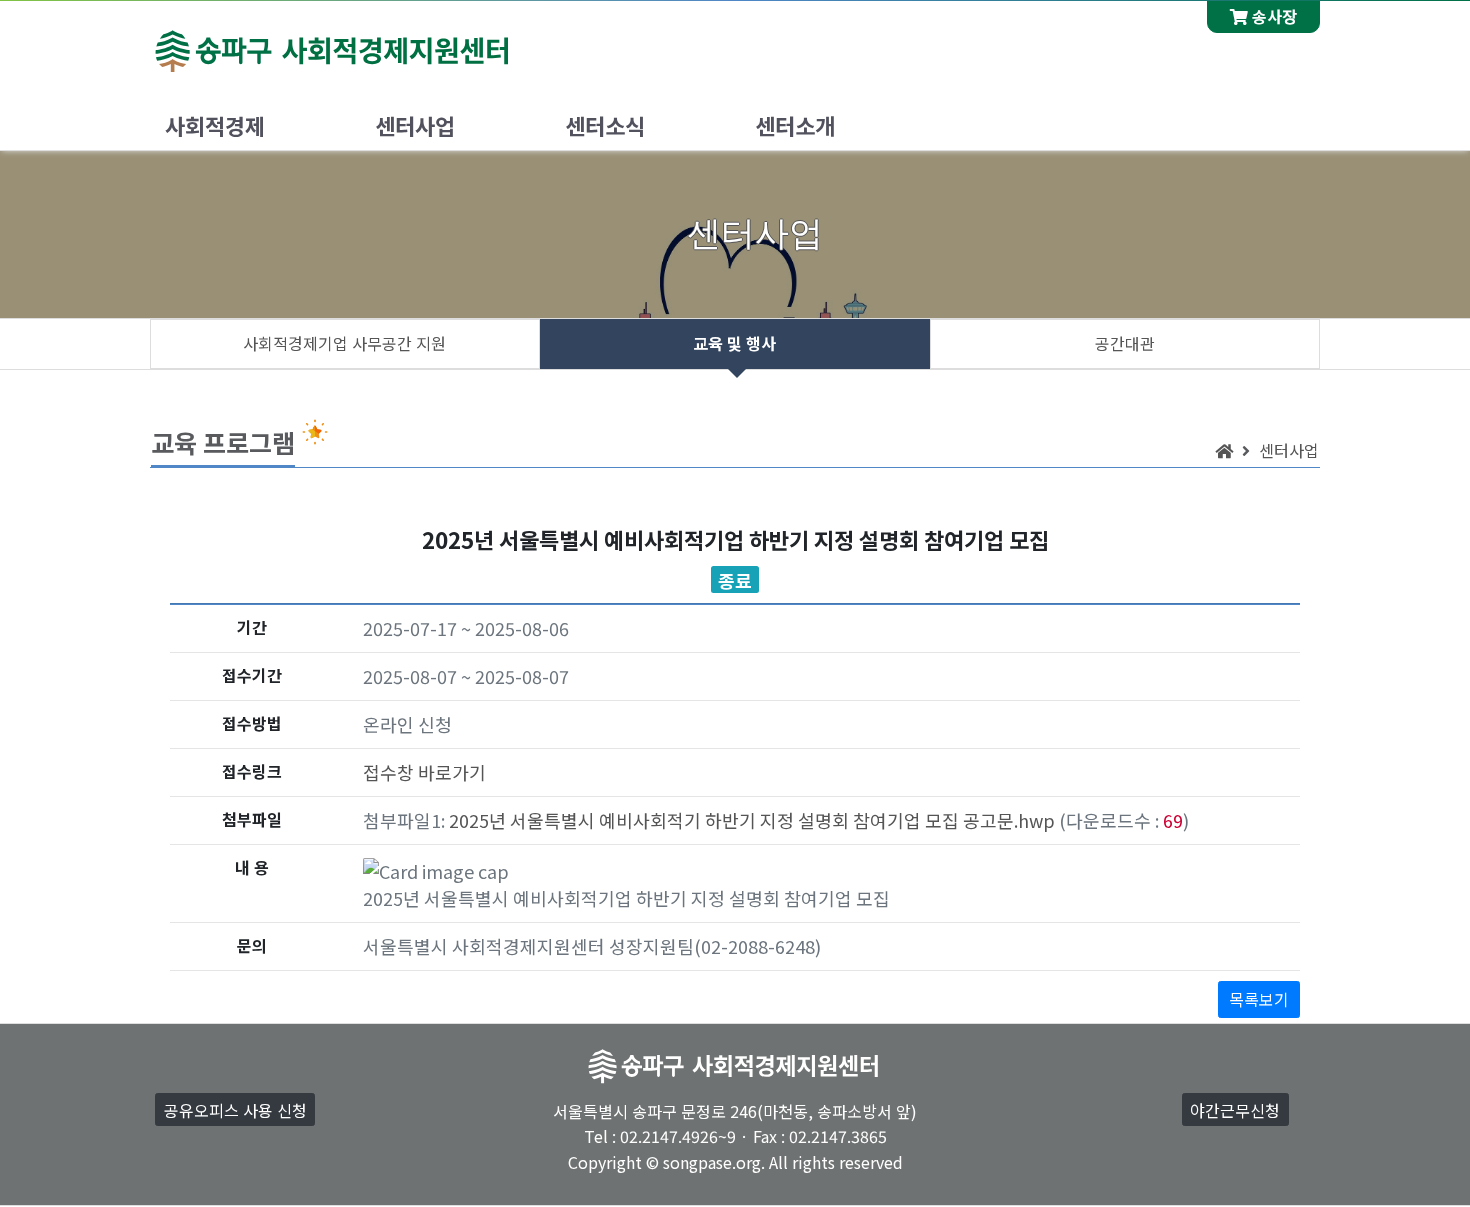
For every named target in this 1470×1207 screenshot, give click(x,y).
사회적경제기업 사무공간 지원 (344, 343)
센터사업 (1289, 450)
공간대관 (1125, 343)
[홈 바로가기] (1224, 450)
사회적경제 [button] (215, 125)
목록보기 (1259, 999)
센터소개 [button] (795, 125)
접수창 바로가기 (424, 772)
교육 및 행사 (734, 343)
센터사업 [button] (415, 125)
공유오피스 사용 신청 (235, 1110)
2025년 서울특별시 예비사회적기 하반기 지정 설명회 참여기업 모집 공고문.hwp (752, 820)
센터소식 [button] (605, 125)
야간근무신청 (1235, 1110)
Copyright (605, 1162)
